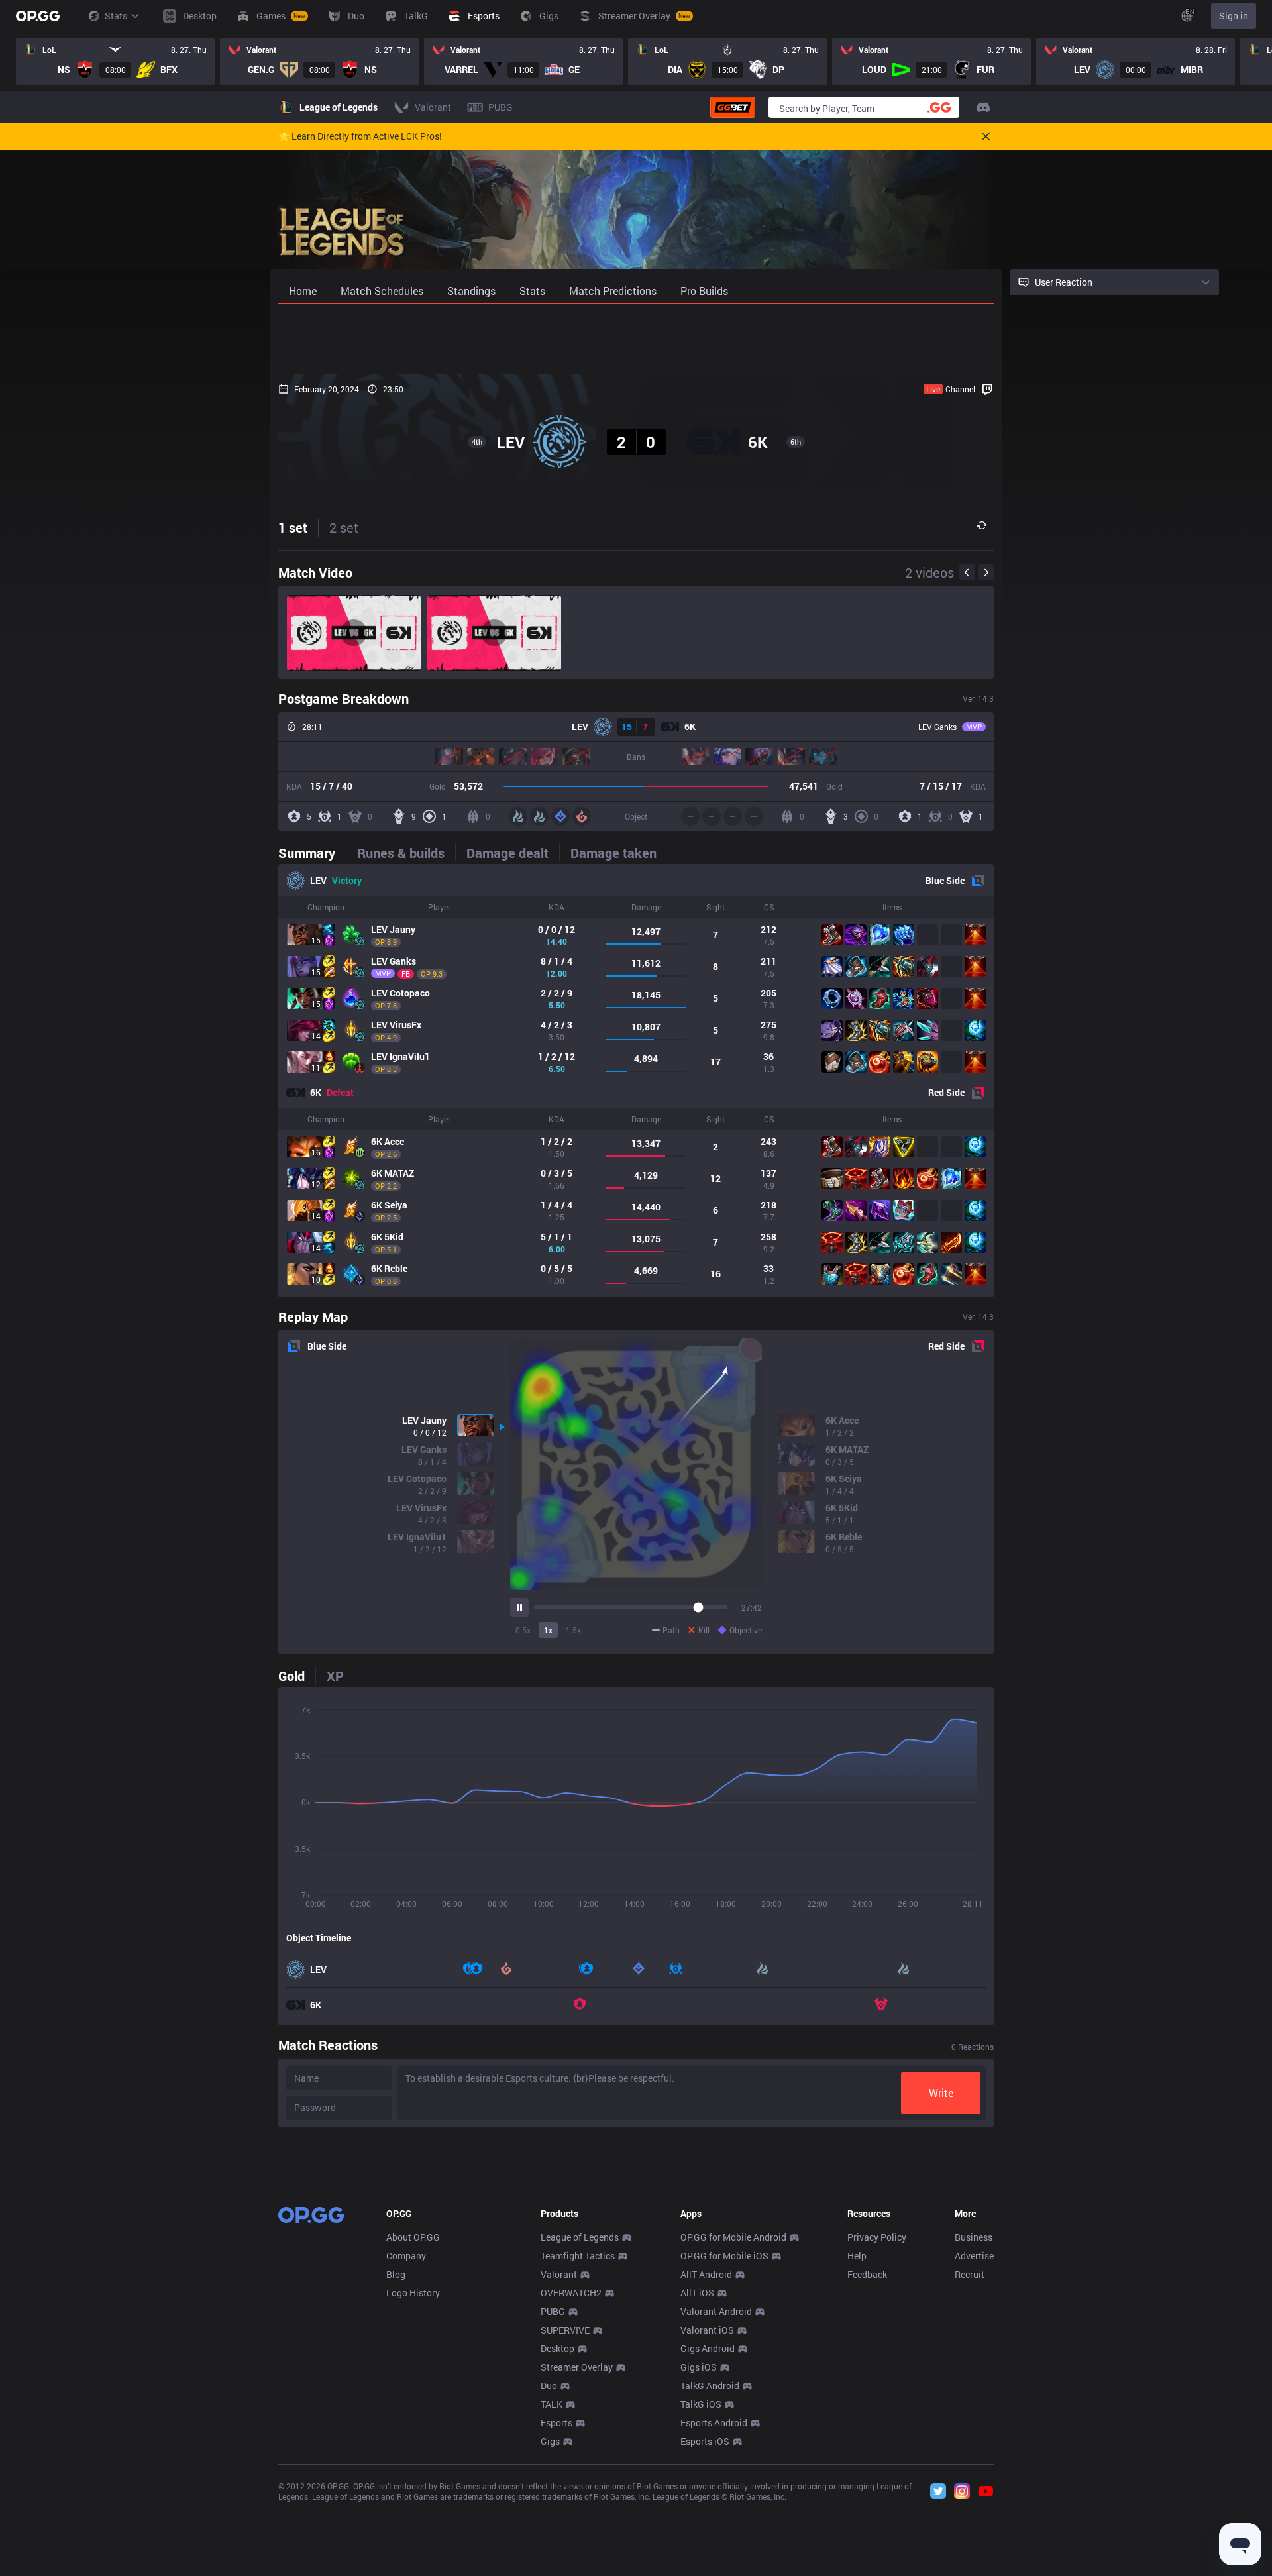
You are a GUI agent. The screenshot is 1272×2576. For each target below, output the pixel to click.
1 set (293, 527)
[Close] (986, 136)
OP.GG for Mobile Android (733, 2237)
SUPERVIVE (565, 2330)
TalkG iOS (701, 2404)
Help (857, 2256)
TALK (552, 2404)
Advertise (974, 2256)
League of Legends (580, 2237)
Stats (116, 16)
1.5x (573, 1630)
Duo (549, 2386)
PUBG (553, 2311)
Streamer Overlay (577, 2367)
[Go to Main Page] (38, 16)
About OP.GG (413, 2237)
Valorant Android (716, 2311)
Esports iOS (705, 2441)
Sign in (1234, 16)
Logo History (413, 2293)
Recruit (970, 2274)
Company (406, 2256)
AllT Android (706, 2274)
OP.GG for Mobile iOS (724, 2256)
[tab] (312, 853)
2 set (344, 527)
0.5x (523, 1630)
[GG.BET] (733, 107)
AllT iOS (697, 2293)
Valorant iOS (707, 2330)
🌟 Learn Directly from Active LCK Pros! (360, 136)
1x (548, 1630)
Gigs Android (708, 2348)
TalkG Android (710, 2386)
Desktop (557, 2348)
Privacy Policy (877, 2237)
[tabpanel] (636, 1081)
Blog (396, 2274)
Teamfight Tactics (578, 2256)
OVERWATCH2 (571, 2293)
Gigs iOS (699, 2367)
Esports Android (714, 2423)
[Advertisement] (636, 339)
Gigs (550, 2441)
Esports (556, 2423)
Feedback (867, 2274)
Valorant (559, 2274)
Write (941, 2093)
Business (974, 2237)
